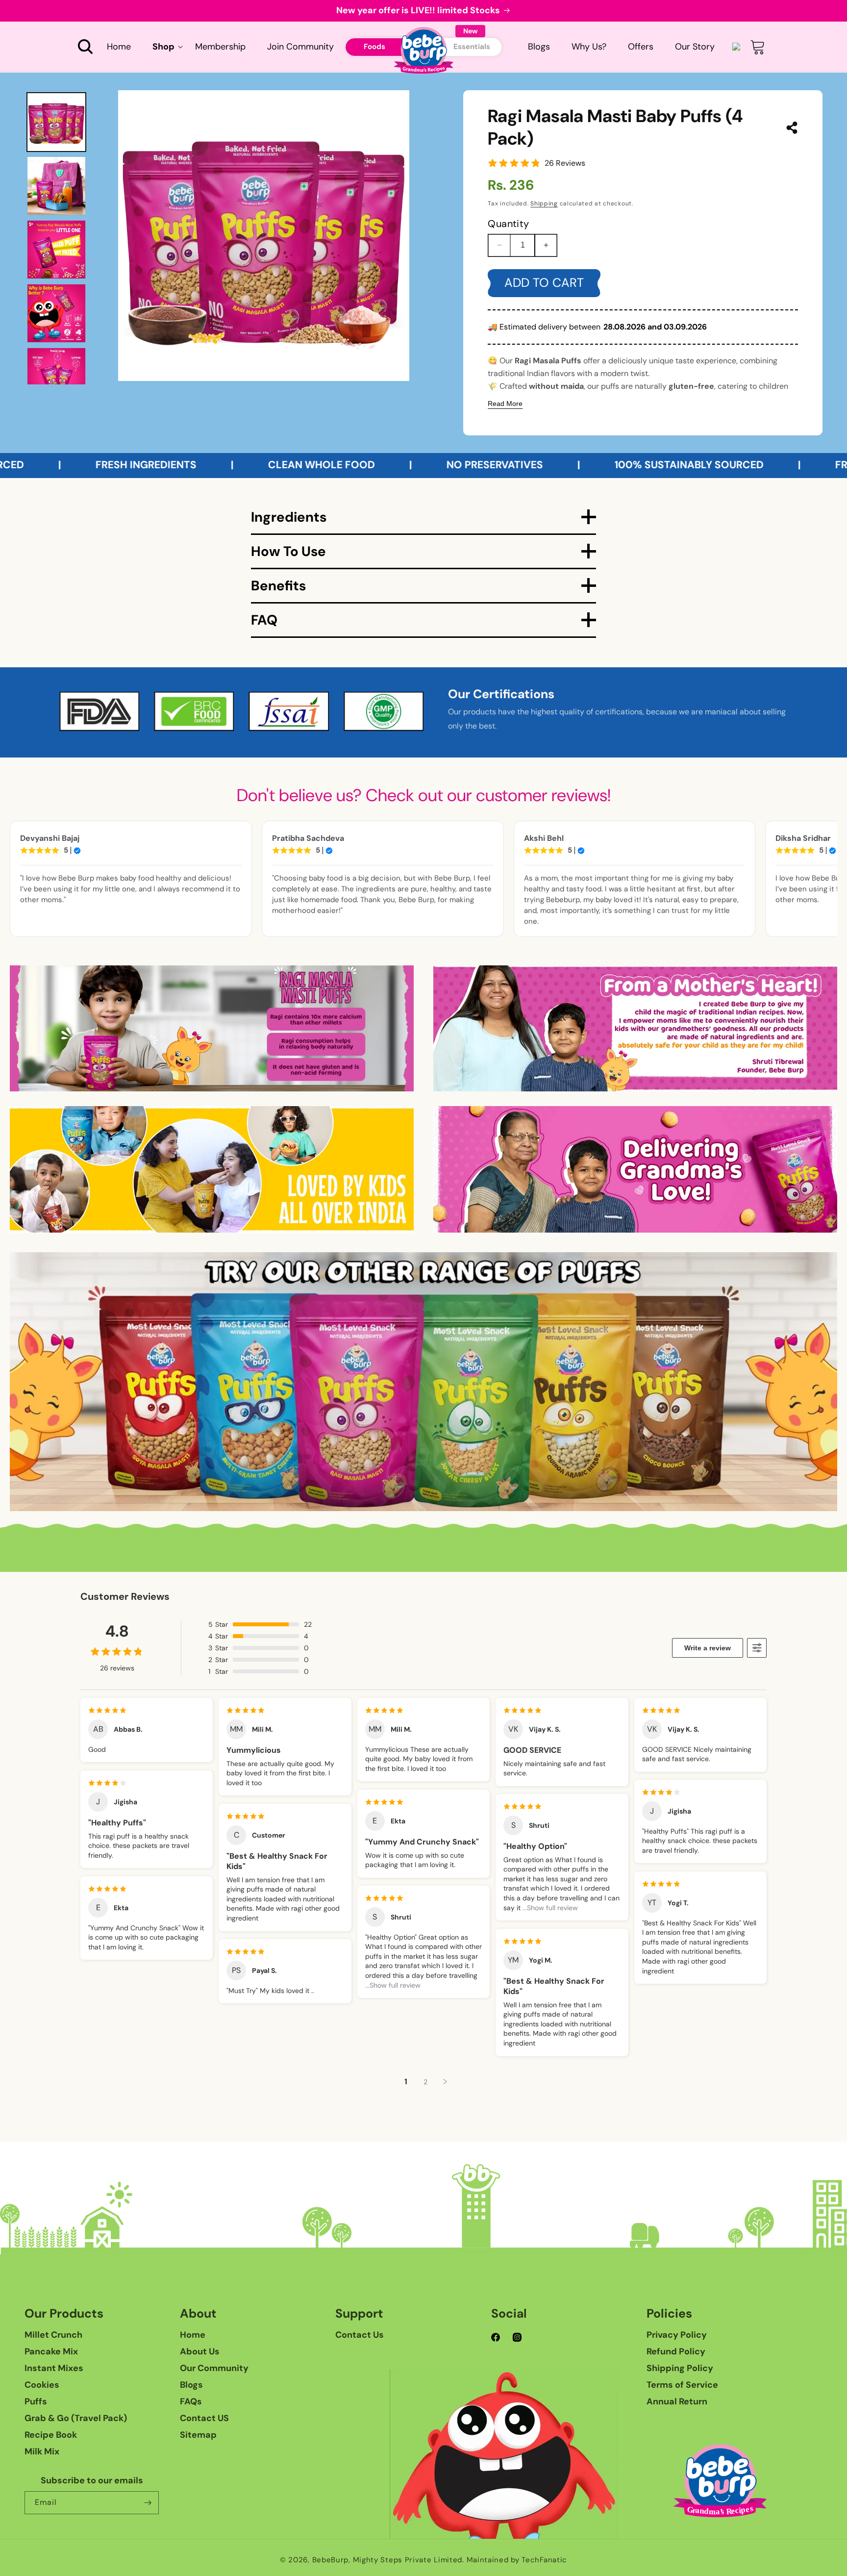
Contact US (204, 2418)
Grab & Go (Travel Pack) (76, 2418)
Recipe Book (51, 2435)
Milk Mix (42, 2451)
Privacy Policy (677, 2335)
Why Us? (589, 47)
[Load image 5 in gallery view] (56, 377)
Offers (641, 47)
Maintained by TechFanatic (517, 2560)
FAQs (191, 2401)
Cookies (42, 2385)
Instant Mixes (54, 2368)
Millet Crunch (53, 2335)
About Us (200, 2351)
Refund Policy (676, 2351)
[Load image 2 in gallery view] (56, 186)
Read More (505, 404)
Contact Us (360, 2335)
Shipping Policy (680, 2368)
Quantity (508, 224)
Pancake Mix (51, 2351)
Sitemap (198, 2435)
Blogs (539, 47)
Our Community (214, 2368)
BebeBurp (331, 2560)
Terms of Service (682, 2385)
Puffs (36, 2401)
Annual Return (677, 2401)
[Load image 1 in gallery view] (56, 122)
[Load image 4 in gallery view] (56, 313)
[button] (85, 47)
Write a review (708, 1648)
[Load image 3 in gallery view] (56, 250)
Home (193, 2335)
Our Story (695, 47)
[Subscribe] (148, 2503)
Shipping (544, 203)
